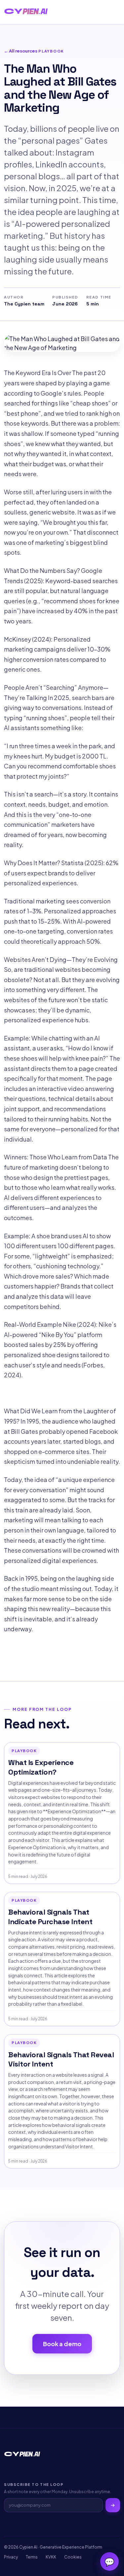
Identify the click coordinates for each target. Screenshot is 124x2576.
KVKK (51, 2557)
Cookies (73, 2557)
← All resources (21, 51)
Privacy (11, 2557)
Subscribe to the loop (34, 2484)
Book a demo (62, 2344)
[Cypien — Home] (26, 12)
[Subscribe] (113, 2505)
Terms (32, 2557)
